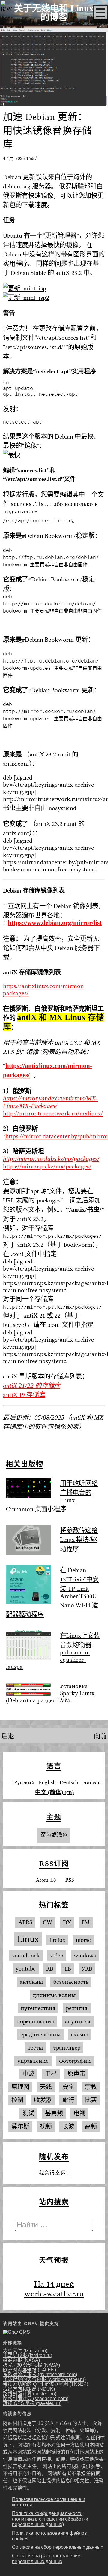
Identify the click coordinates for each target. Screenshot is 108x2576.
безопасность (71, 1982)
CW (48, 1922)
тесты (35, 2048)
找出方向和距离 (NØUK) (29, 2389)
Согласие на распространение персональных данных (46, 2559)
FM (86, 1922)
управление (33, 2061)
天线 (46, 2087)
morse (83, 1940)
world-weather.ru (54, 2294)
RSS (70, 1880)
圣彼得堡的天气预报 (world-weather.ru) (44, 2379)
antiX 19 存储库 (24, 1395)
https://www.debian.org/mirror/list (55, 923)
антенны (31, 1982)
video (57, 1955)
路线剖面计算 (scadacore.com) (36, 2398)
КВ (50, 1969)
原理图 (20, 2087)
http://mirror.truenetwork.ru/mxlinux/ (53, 1113)
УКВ (87, 1969)
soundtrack (26, 1955)
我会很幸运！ (54, 2173)
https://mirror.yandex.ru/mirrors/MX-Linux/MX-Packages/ (50, 1102)
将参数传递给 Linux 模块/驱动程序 (79, 1540)
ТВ (67, 1969)
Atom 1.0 (46, 1880)
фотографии (75, 2061)
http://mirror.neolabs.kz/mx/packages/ (51, 1159)
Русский (24, 1782)
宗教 (91, 2087)
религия (77, 2008)
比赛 (91, 2100)
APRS (25, 1922)
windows (85, 1955)
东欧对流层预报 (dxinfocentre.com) (40, 2375)
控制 (17, 2100)
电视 (79, 2113)
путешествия (38, 2008)
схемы (79, 2034)
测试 (28, 2113)
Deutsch (69, 1782)
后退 (7, 1736)
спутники (78, 2021)
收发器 (43, 2100)
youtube (26, 1969)
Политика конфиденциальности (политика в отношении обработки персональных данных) (50, 2519)
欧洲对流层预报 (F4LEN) (30, 2370)
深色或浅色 (54, 1835)
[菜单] (100, 13)
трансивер (67, 2048)
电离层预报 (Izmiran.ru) (28, 2355)
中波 (28, 2074)
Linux (28, 1939)
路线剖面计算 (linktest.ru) (30, 2394)
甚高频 (54, 2113)
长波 (68, 2127)
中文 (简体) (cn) (54, 1792)
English (47, 1782)
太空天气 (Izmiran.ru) (25, 2351)
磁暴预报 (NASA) (21, 2360)
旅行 (68, 2100)
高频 (91, 2127)
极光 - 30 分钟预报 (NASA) (31, 2365)
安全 (68, 2087)
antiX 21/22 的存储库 (32, 1386)
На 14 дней (54, 2284)
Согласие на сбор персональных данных (58, 2547)
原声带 (76, 2074)
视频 (46, 2127)
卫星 (51, 2074)
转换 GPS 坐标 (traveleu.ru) (32, 2403)
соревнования (36, 2021)
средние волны (40, 2034)
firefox (57, 1940)
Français (92, 1782)
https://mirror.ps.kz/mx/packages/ (47, 1166)
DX (67, 1922)
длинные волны (54, 1995)
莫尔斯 (20, 2127)
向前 (101, 1736)
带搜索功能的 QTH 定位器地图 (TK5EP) (46, 2384)
